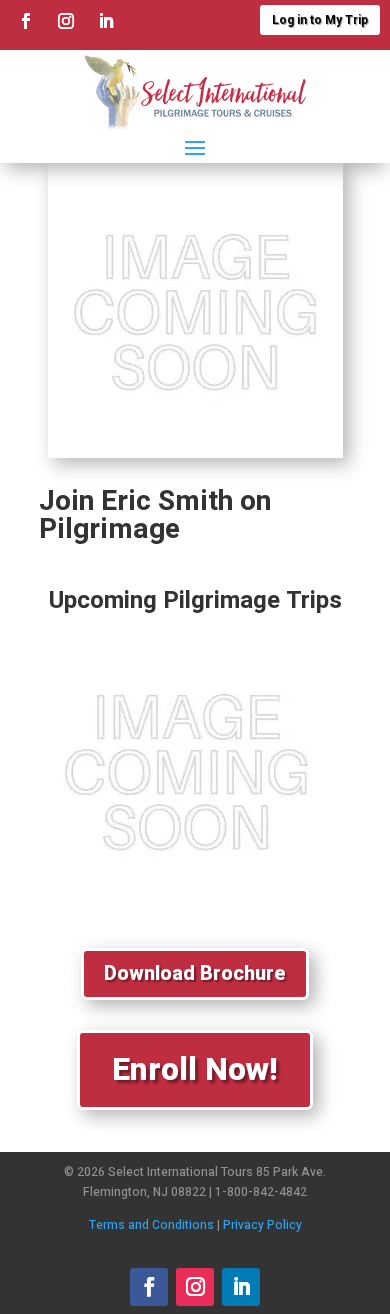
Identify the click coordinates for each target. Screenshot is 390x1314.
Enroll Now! (195, 1069)
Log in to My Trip (320, 20)
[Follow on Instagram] (66, 21)
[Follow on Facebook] (26, 21)
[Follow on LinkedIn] (106, 21)
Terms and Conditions (151, 1225)
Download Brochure (195, 973)
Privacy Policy (262, 1225)
